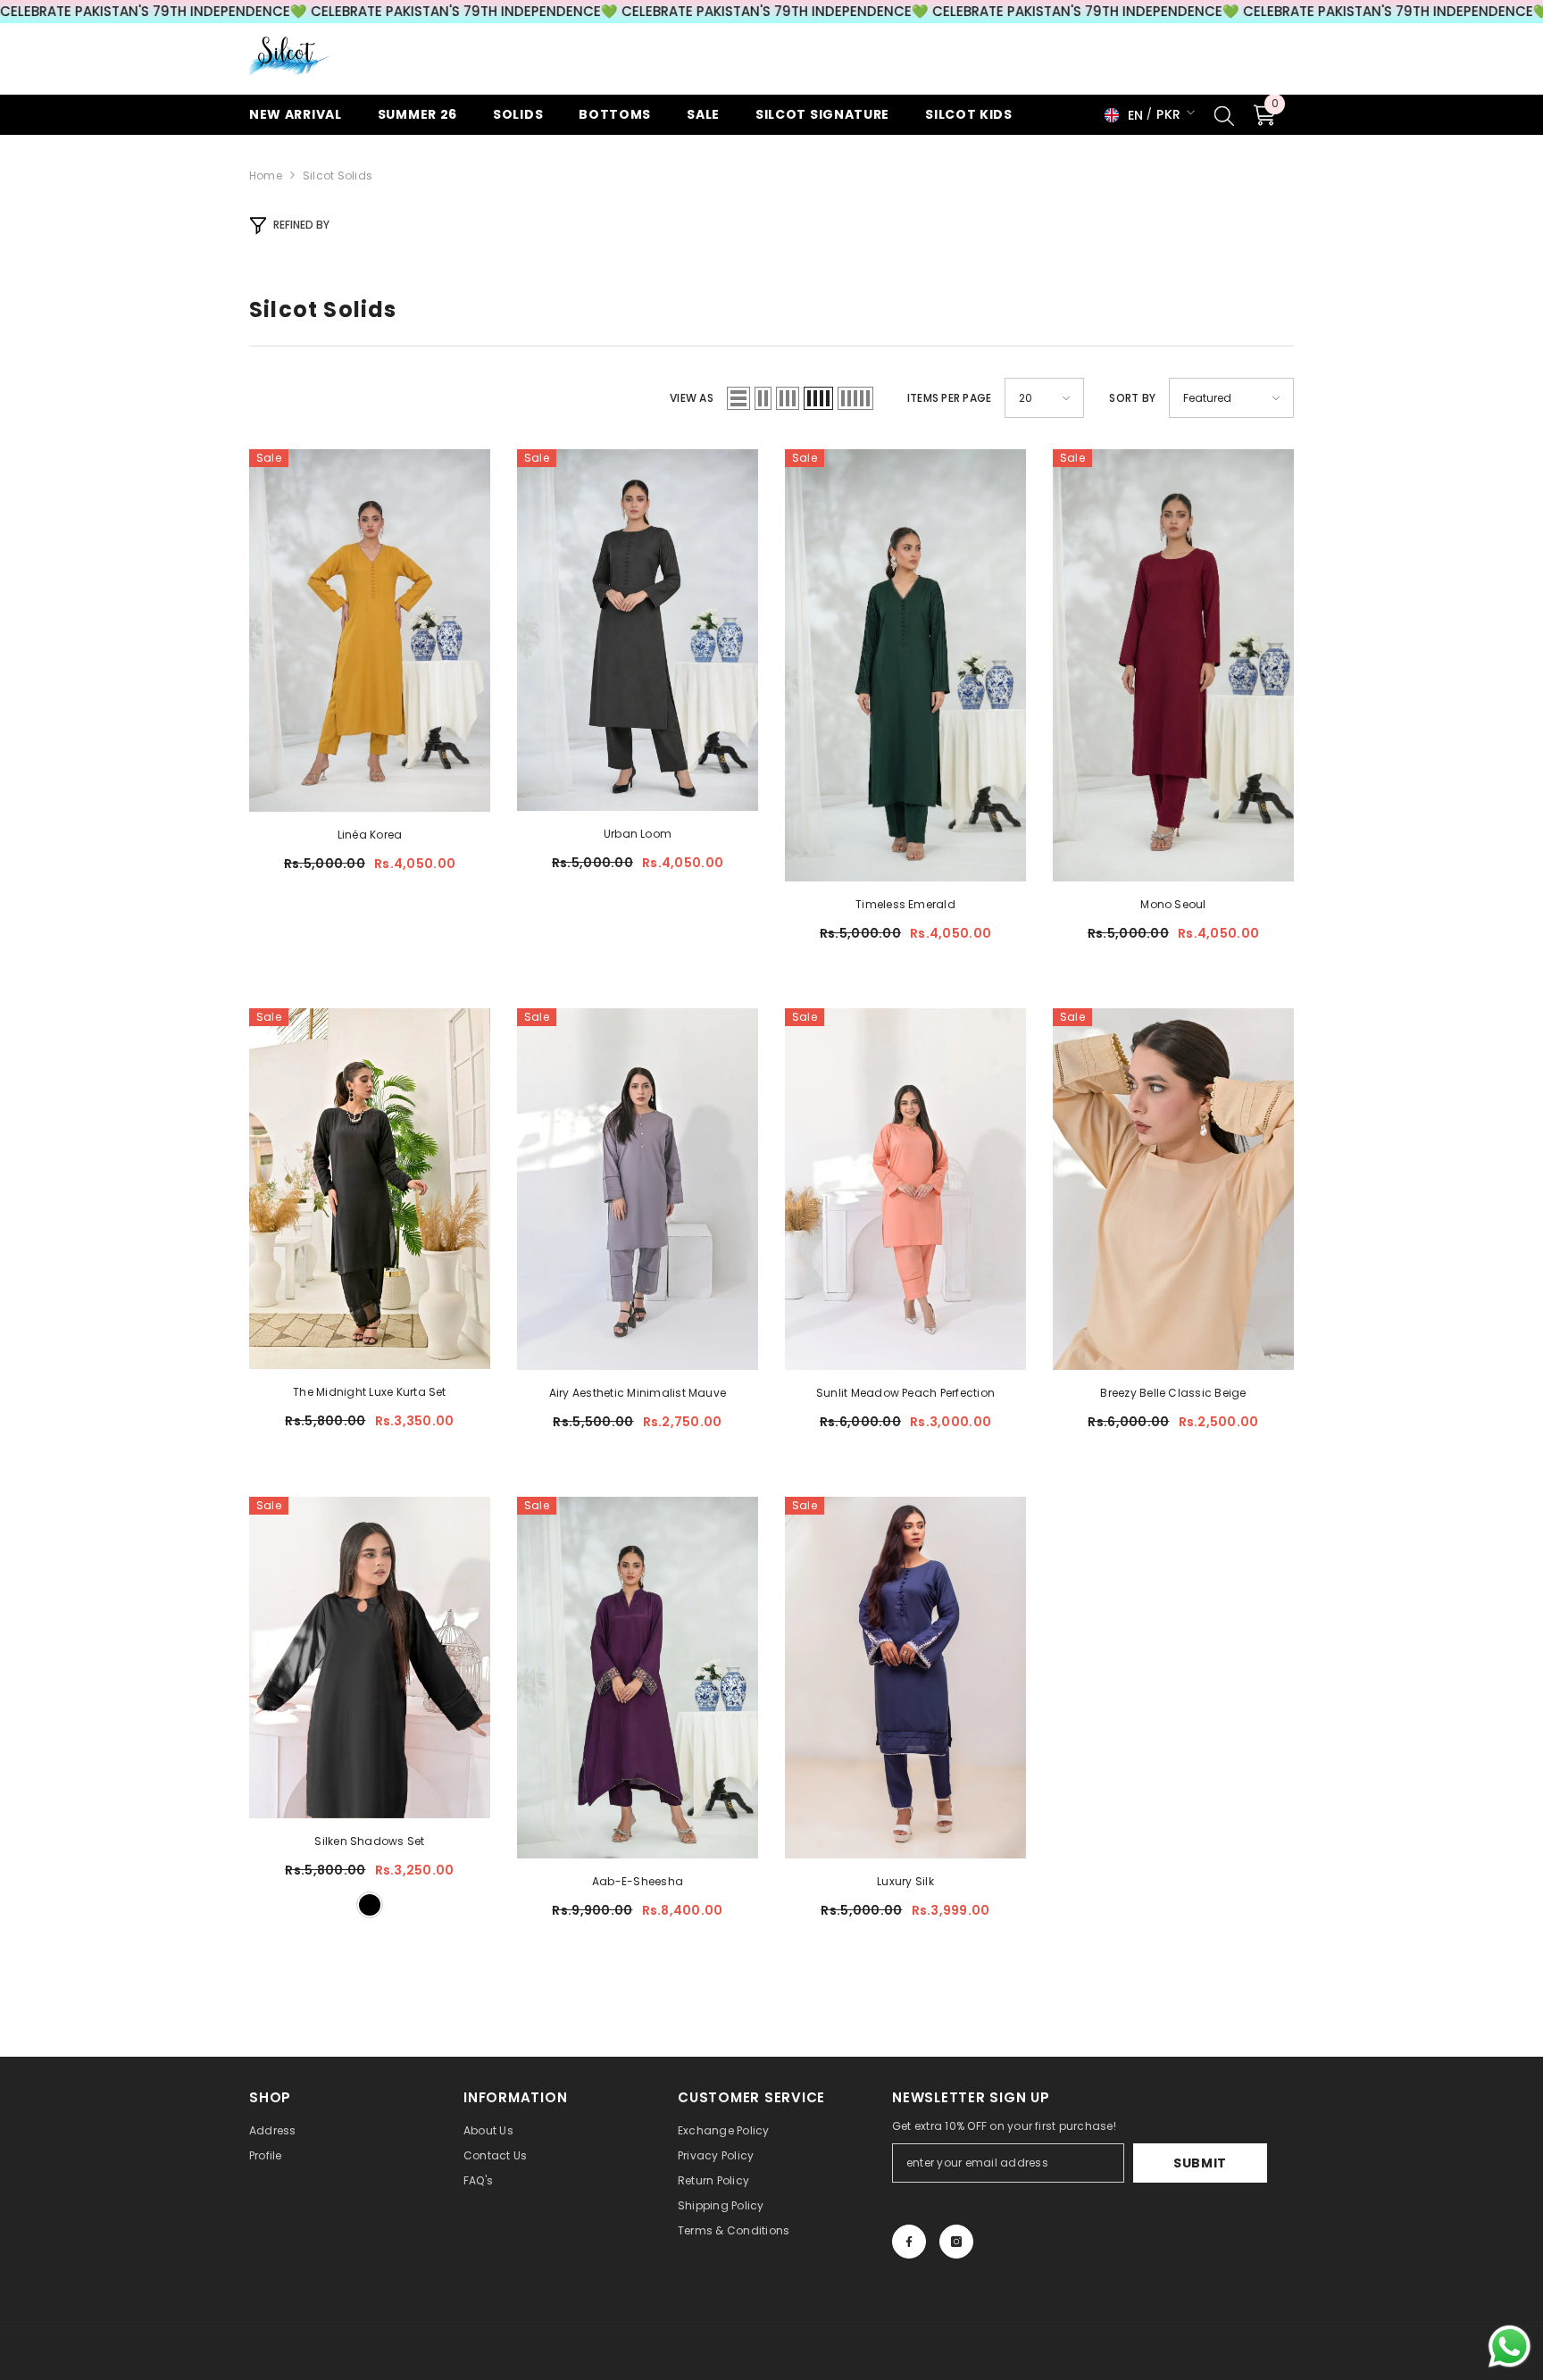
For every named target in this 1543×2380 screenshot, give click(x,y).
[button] (738, 398)
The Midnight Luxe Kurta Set (369, 1392)
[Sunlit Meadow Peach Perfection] (905, 1189)
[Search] (1224, 115)
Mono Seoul (1173, 904)
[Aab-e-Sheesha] (638, 1678)
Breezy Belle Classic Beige (1173, 1393)
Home (266, 175)
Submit (1200, 2163)
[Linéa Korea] (370, 630)
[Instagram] (956, 2242)
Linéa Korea (370, 835)
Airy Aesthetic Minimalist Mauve (638, 1393)
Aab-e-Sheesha (638, 1881)
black (370, 1905)
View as (692, 398)
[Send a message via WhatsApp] (1510, 2347)
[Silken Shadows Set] (370, 1658)
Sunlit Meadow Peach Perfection (905, 1393)
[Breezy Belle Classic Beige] (1173, 1189)
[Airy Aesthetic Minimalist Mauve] (638, 1189)
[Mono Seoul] (1173, 665)
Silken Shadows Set (369, 1841)
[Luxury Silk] (905, 1678)
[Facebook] (909, 2242)
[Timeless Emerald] (905, 665)
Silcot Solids (338, 175)
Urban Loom (638, 834)
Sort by (1132, 398)
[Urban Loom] (638, 630)
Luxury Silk (905, 1881)
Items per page (949, 398)
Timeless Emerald (905, 904)
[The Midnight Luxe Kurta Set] (370, 1189)
